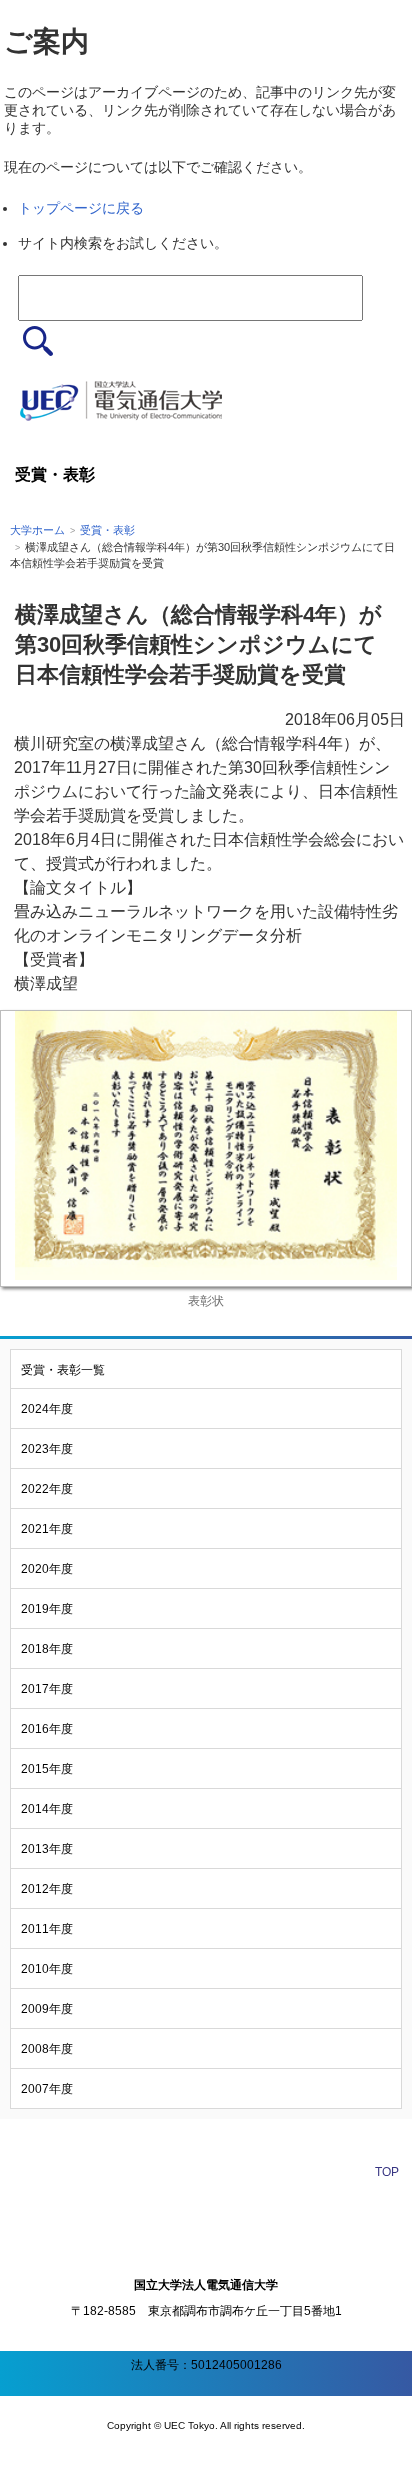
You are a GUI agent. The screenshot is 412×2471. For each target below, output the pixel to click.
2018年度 (47, 1649)
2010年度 (47, 1969)
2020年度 (47, 1569)
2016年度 (47, 1729)
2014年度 (47, 1809)
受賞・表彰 (107, 530)
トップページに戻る (81, 208)
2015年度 (47, 1769)
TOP (387, 2172)
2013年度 (47, 1849)
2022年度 (47, 1489)
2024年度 (47, 1409)
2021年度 (47, 1529)
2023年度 (47, 1449)
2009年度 (47, 2009)
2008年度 (47, 2049)
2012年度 (47, 1889)
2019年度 (47, 1609)
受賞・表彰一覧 (63, 1370)
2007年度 (47, 2089)
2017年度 (47, 1689)
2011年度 (47, 1929)
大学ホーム (37, 530)
